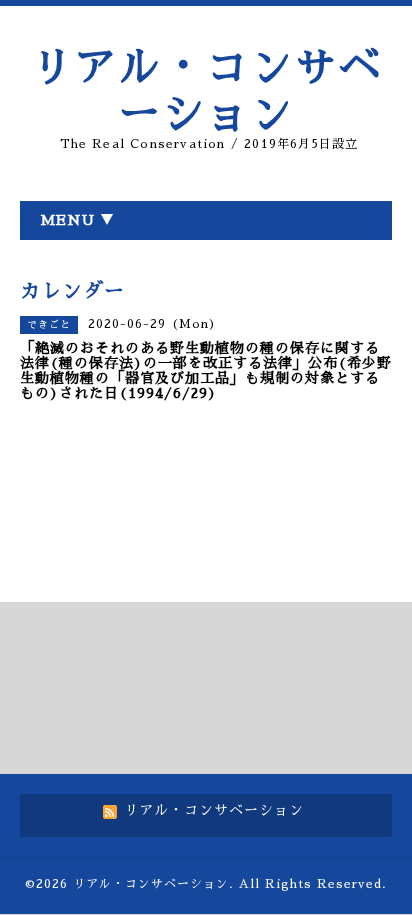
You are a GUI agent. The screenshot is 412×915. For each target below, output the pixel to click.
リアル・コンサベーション (151, 884)
